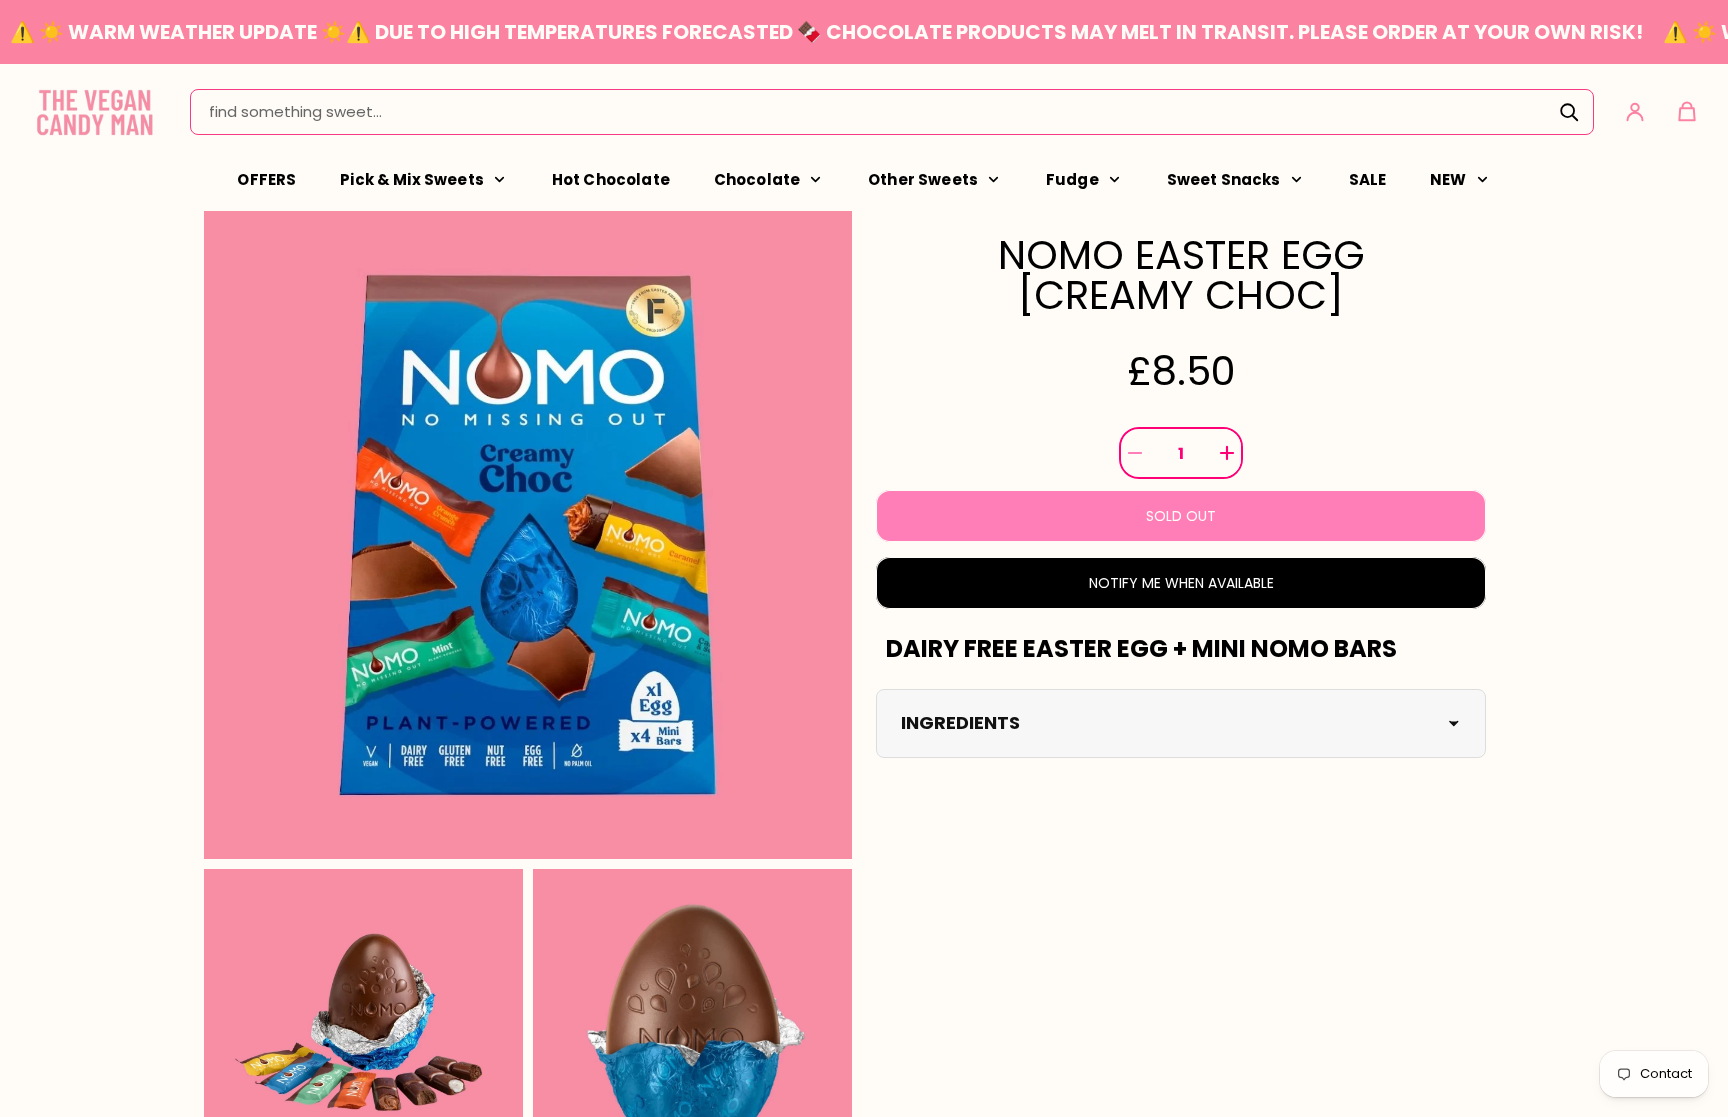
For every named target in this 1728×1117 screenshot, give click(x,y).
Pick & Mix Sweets (412, 179)
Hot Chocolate (611, 179)
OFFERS (266, 179)
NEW (1448, 179)
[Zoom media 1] (528, 535)
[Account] (1635, 112)
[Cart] (1687, 112)
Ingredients (960, 722)
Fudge (1072, 179)
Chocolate (757, 179)
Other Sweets (923, 179)
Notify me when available (1181, 583)
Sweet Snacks (1224, 179)
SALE (1368, 179)
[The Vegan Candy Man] (95, 111)
